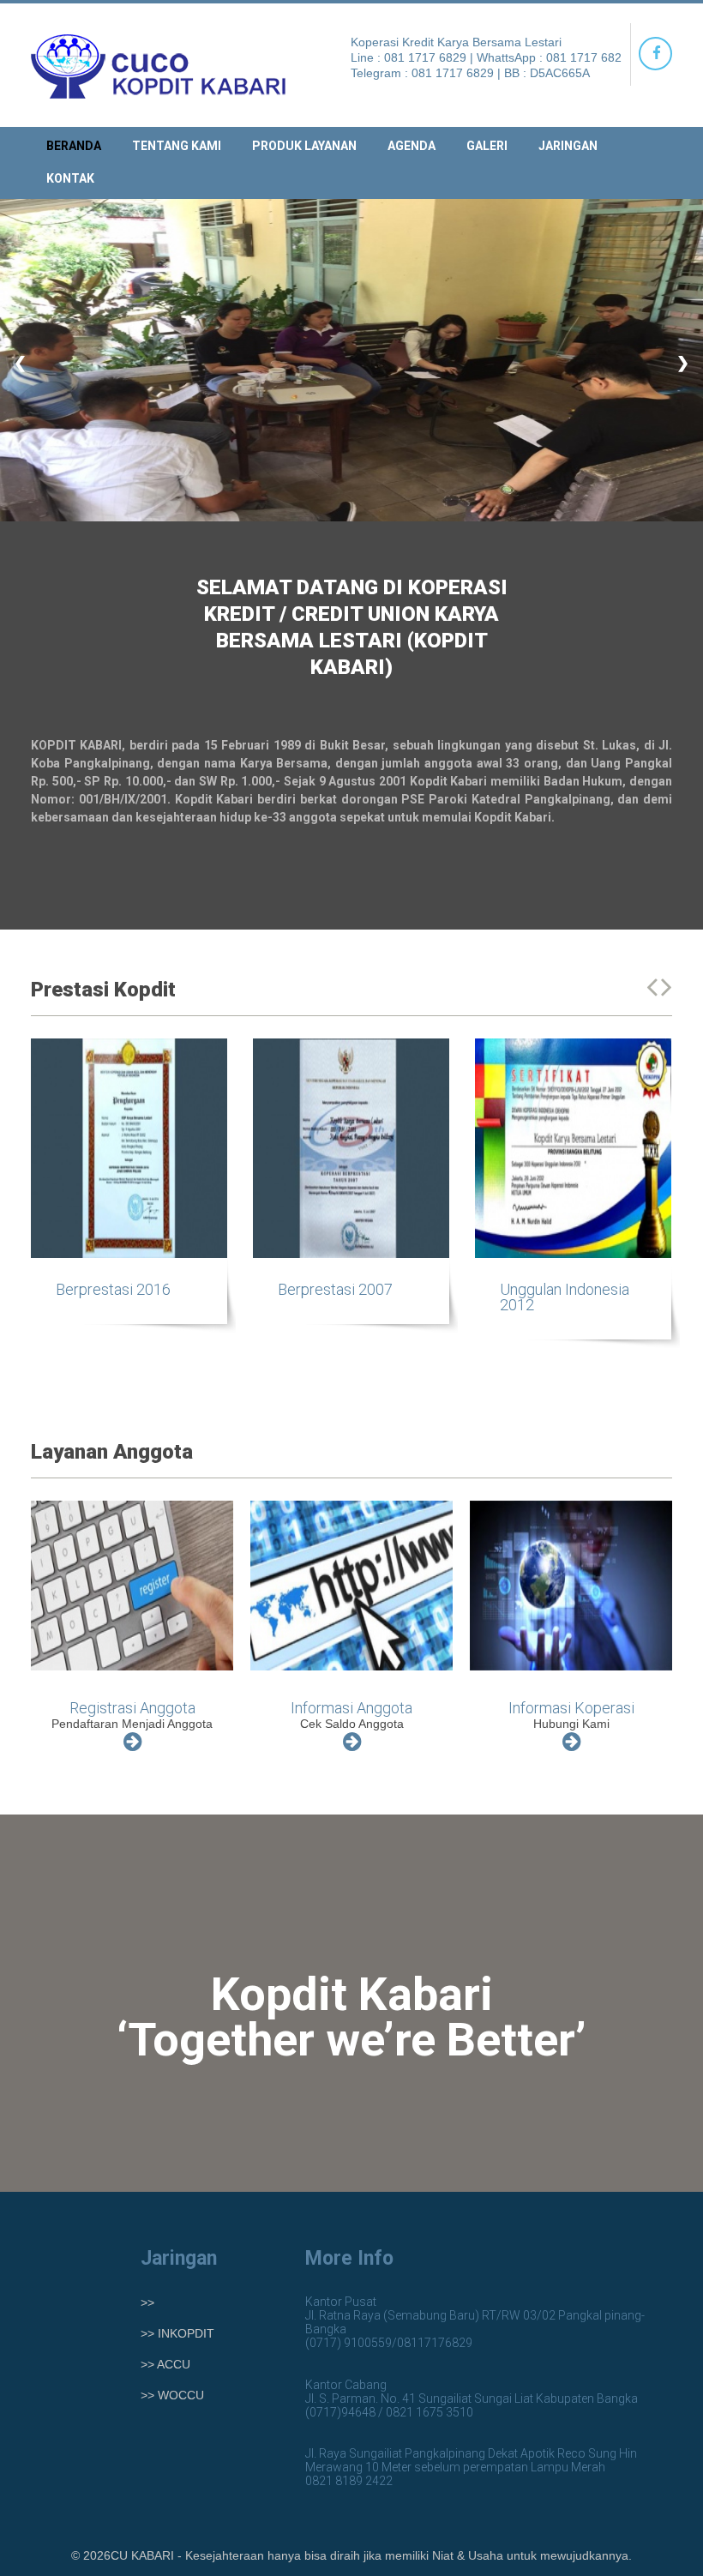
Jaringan (568, 146)
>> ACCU (165, 2364)
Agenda (412, 146)
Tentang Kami (177, 146)
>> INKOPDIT (177, 2333)
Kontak (70, 178)
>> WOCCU (172, 2395)
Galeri (487, 146)
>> (147, 2302)
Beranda (74, 146)
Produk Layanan (304, 146)
